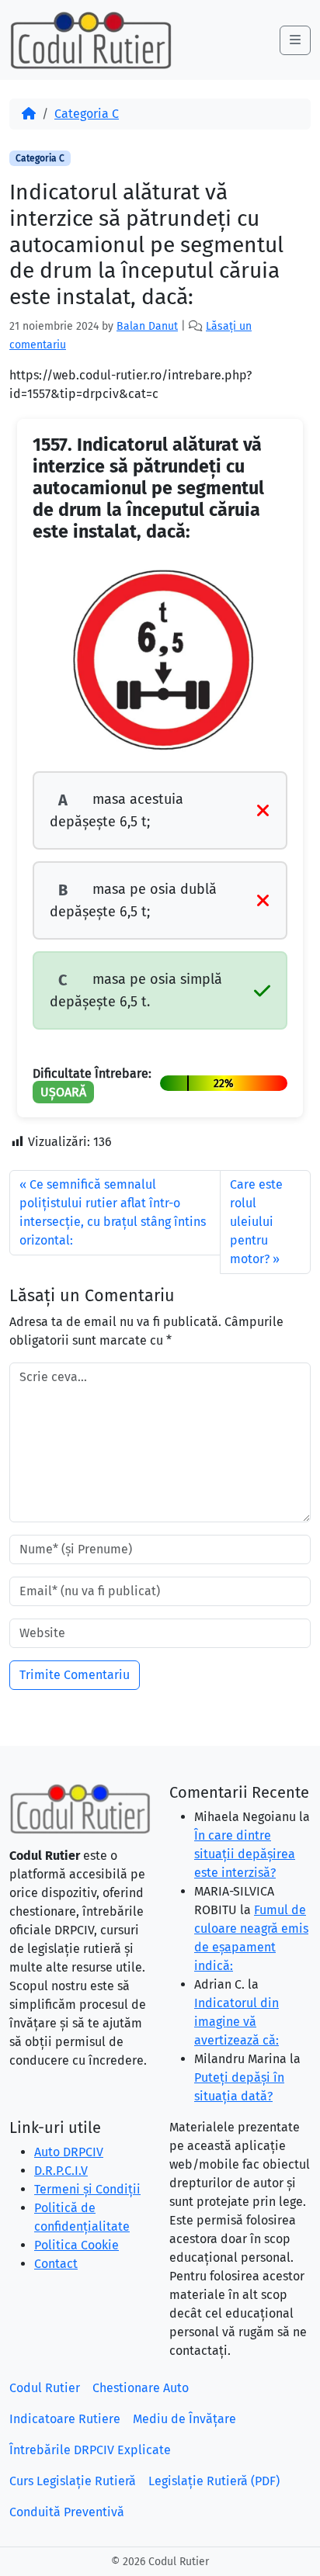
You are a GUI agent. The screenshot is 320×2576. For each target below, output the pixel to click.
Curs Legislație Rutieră (73, 2481)
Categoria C (87, 114)
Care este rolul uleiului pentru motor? (256, 1222)
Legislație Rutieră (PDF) (214, 2481)
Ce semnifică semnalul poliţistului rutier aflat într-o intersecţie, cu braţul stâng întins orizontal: (113, 1212)
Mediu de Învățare (184, 2419)
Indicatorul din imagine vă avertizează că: (237, 2022)
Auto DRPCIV (69, 2152)
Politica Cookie (77, 2245)
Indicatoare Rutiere (65, 2419)
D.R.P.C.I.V (61, 2171)
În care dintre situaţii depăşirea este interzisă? (245, 1854)
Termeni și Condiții (87, 2189)
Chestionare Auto (141, 2388)
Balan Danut (147, 326)
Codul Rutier (45, 2388)
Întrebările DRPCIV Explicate (90, 2450)
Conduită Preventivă (67, 2512)
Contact (56, 2264)
